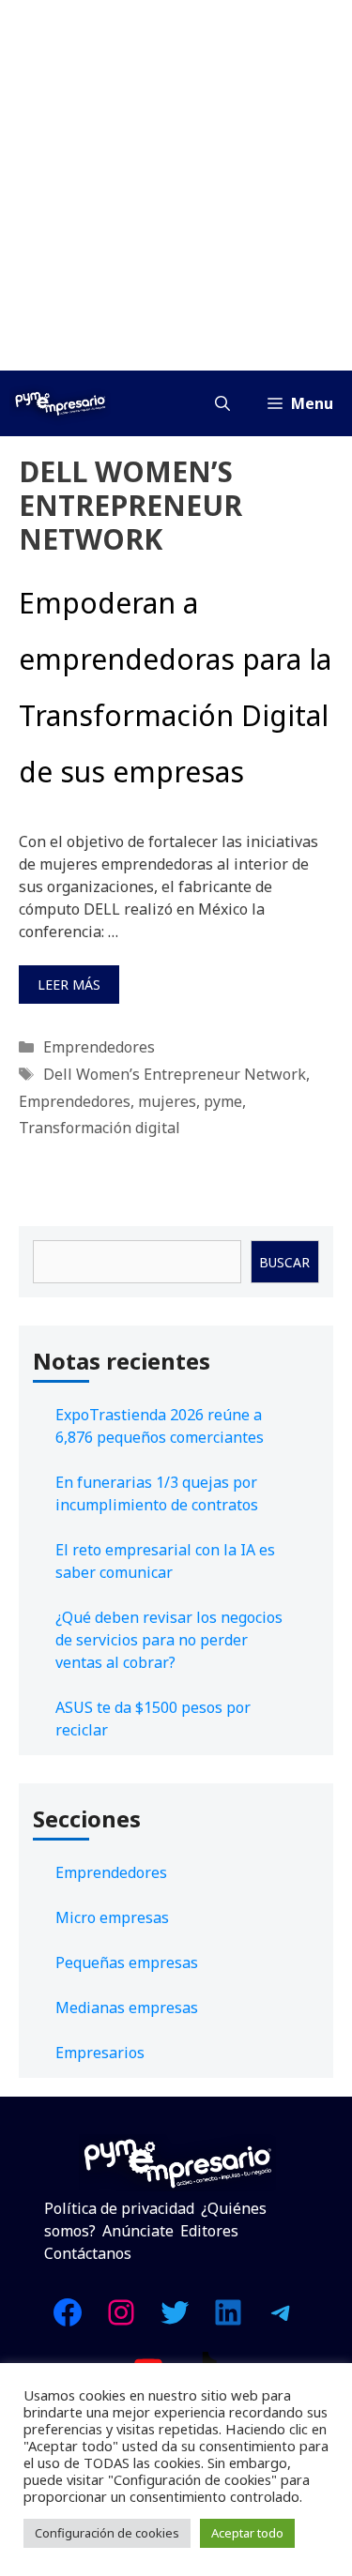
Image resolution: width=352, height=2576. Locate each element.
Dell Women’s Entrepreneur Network (175, 1074)
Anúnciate (138, 2231)
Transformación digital (99, 1128)
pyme (223, 1101)
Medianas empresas (127, 2008)
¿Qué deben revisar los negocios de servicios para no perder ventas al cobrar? (169, 1640)
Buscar (284, 1262)
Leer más (69, 985)
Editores (209, 2231)
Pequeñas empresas (127, 1962)
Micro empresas (112, 1917)
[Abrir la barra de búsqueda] (222, 403)
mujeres (167, 1101)
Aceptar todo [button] (247, 2533)
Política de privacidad (119, 2208)
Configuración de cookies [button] (107, 2533)
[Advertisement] (176, 185)
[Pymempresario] (60, 403)
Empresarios (100, 2053)
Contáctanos (88, 2253)
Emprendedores (99, 1047)
